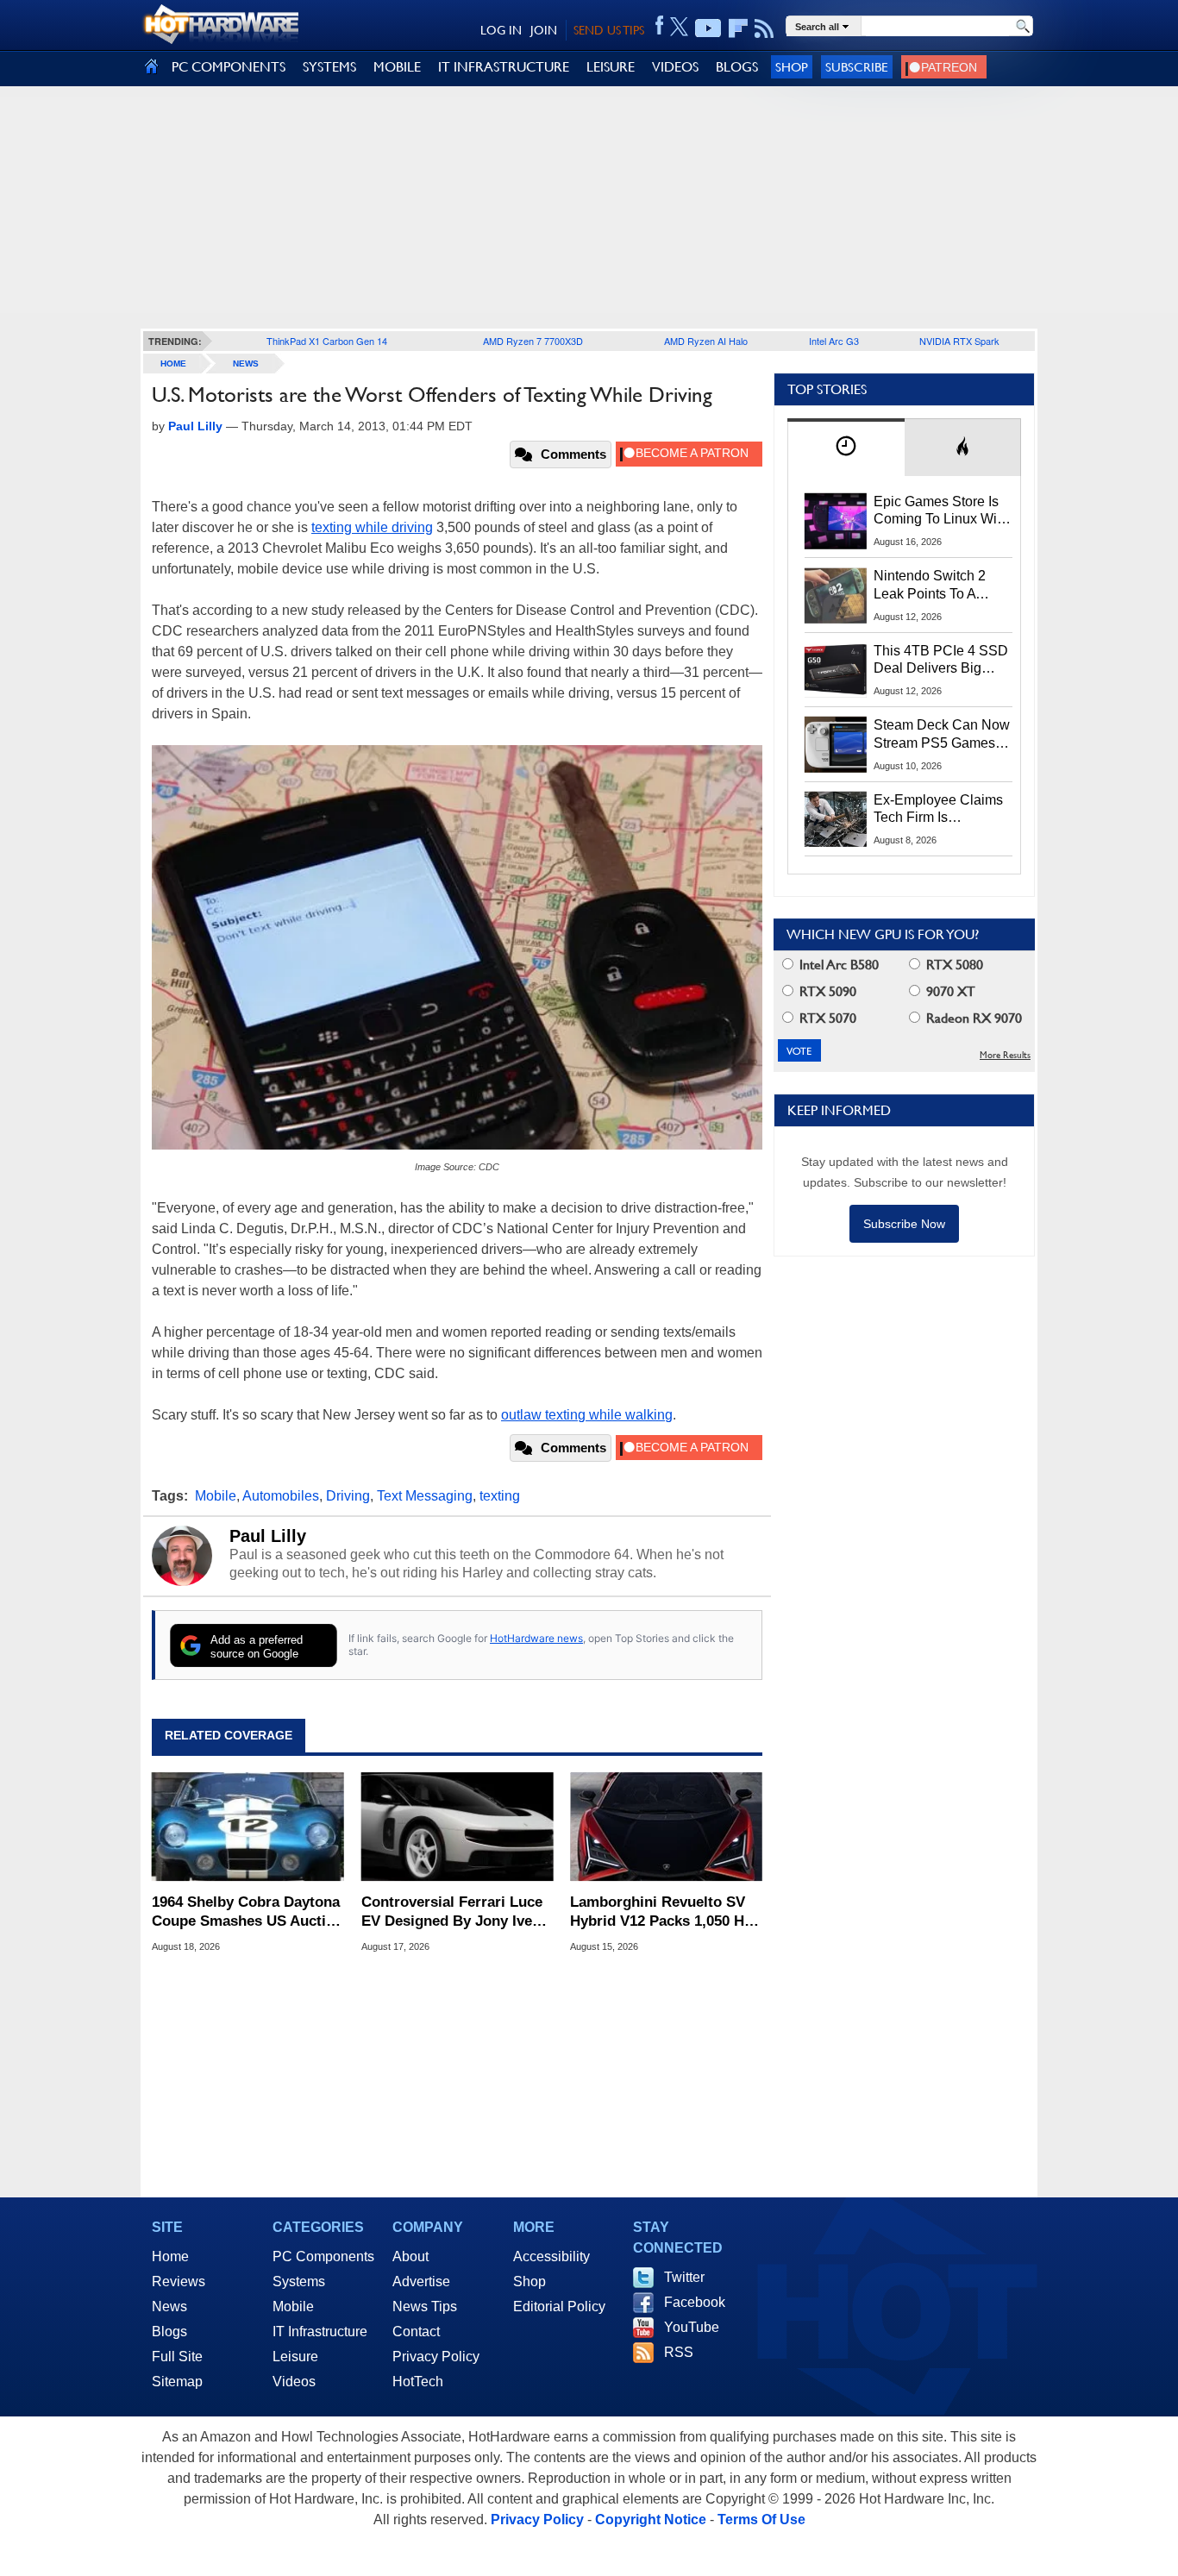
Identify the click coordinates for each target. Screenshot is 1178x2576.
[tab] (846, 447)
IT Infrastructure (320, 2332)
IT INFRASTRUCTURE (504, 67)
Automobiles (281, 1496)
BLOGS (737, 67)
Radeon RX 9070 (972, 1018)
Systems (299, 2281)
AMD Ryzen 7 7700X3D (533, 341)
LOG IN (501, 30)
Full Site (177, 2357)
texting (500, 1496)
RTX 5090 (826, 991)
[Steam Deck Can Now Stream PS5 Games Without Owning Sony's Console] (836, 744)
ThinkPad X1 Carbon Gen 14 (327, 341)
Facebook (695, 2302)
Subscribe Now (904, 1224)
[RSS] (764, 28)
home (173, 364)
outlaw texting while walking (587, 1415)
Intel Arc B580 (837, 965)
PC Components (323, 2256)
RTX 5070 (826, 1018)
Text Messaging (425, 1496)
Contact (416, 2332)
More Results (1005, 1055)
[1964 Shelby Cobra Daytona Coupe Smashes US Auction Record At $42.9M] (248, 1827)
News (246, 364)
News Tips (425, 2306)
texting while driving (372, 527)
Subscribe (857, 67)
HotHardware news (536, 1638)
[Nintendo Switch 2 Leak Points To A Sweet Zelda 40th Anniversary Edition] (836, 595)
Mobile (216, 1496)
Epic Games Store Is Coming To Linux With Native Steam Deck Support (941, 511)
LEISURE (611, 67)
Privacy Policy (436, 2357)
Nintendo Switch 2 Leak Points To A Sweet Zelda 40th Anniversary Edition (934, 586)
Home (170, 2256)
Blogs (169, 2332)
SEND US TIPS (609, 30)
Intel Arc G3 (834, 341)
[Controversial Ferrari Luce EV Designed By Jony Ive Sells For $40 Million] (457, 1827)
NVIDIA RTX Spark (959, 341)
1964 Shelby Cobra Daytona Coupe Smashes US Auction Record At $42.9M (248, 1912)
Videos (294, 2382)
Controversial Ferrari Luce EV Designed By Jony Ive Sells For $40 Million (452, 1912)
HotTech (418, 2382)
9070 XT (949, 991)
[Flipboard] (738, 28)
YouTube (692, 2327)
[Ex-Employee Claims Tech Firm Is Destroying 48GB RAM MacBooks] (836, 819)
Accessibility (551, 2256)
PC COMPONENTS (229, 67)
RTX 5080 (953, 965)
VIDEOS (675, 67)
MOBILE (397, 67)
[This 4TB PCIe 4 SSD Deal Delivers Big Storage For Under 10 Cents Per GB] (836, 670)
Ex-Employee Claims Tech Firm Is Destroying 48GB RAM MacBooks (938, 810)
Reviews (179, 2281)
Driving (348, 1496)
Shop (792, 67)
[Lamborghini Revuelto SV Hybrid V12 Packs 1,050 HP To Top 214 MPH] (666, 1827)
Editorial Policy (559, 2306)
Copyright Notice (651, 2520)
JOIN (544, 30)
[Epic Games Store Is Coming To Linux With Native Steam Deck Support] (836, 521)
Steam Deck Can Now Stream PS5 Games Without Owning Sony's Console (942, 735)
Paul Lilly (268, 1536)
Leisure (295, 2357)
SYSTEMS (329, 67)
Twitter (684, 2277)
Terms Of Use (761, 2520)
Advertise (421, 2281)
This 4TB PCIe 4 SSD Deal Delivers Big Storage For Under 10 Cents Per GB (941, 661)
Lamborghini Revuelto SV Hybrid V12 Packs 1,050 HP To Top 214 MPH (662, 1912)
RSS (679, 2352)
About (410, 2256)
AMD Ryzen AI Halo (706, 341)
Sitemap (177, 2382)
